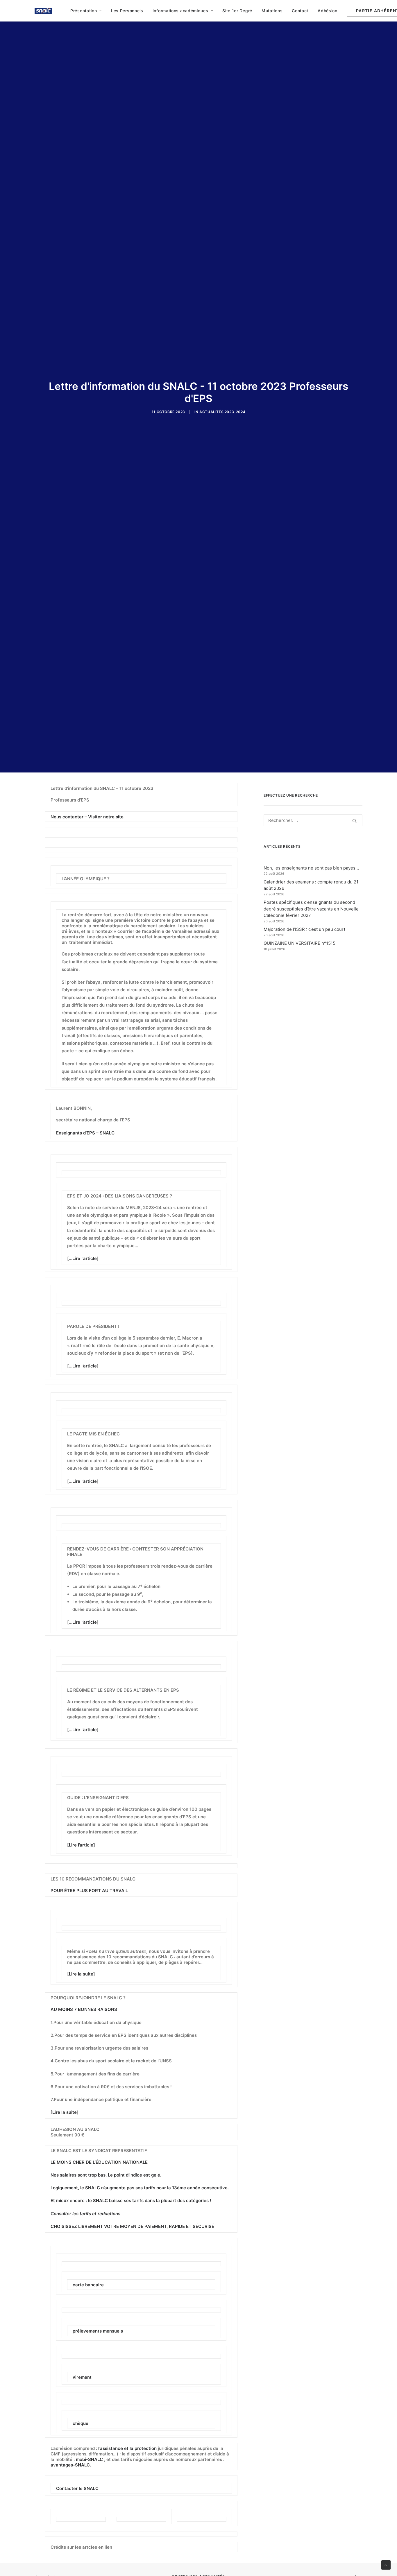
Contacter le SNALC (77, 2488)
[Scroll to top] (386, 2565)
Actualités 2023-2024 (222, 412)
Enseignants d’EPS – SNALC (85, 1133)
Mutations (272, 11)
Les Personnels (127, 11)
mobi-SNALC (89, 2459)
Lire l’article (85, 1258)
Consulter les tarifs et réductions (85, 2214)
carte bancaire (88, 2285)
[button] (354, 821)
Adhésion (328, 11)
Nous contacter (67, 817)
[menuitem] (86, 11)
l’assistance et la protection (127, 2448)
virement (82, 2377)
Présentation (84, 11)
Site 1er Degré (237, 11)
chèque (81, 2423)
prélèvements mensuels (98, 2331)
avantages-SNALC (70, 2465)
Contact (300, 11)
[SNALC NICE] (43, 11)
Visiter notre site (106, 817)
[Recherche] (313, 820)
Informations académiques (180, 11)
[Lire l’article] (81, 1845)
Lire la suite (81, 1974)
